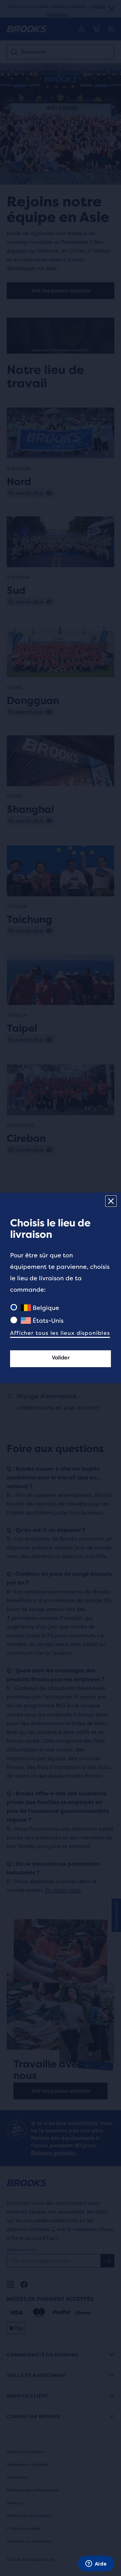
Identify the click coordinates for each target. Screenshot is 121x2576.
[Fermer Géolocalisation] (111, 1201)
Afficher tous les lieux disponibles (60, 1333)
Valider (61, 1358)
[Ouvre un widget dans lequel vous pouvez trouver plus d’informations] (96, 2564)
